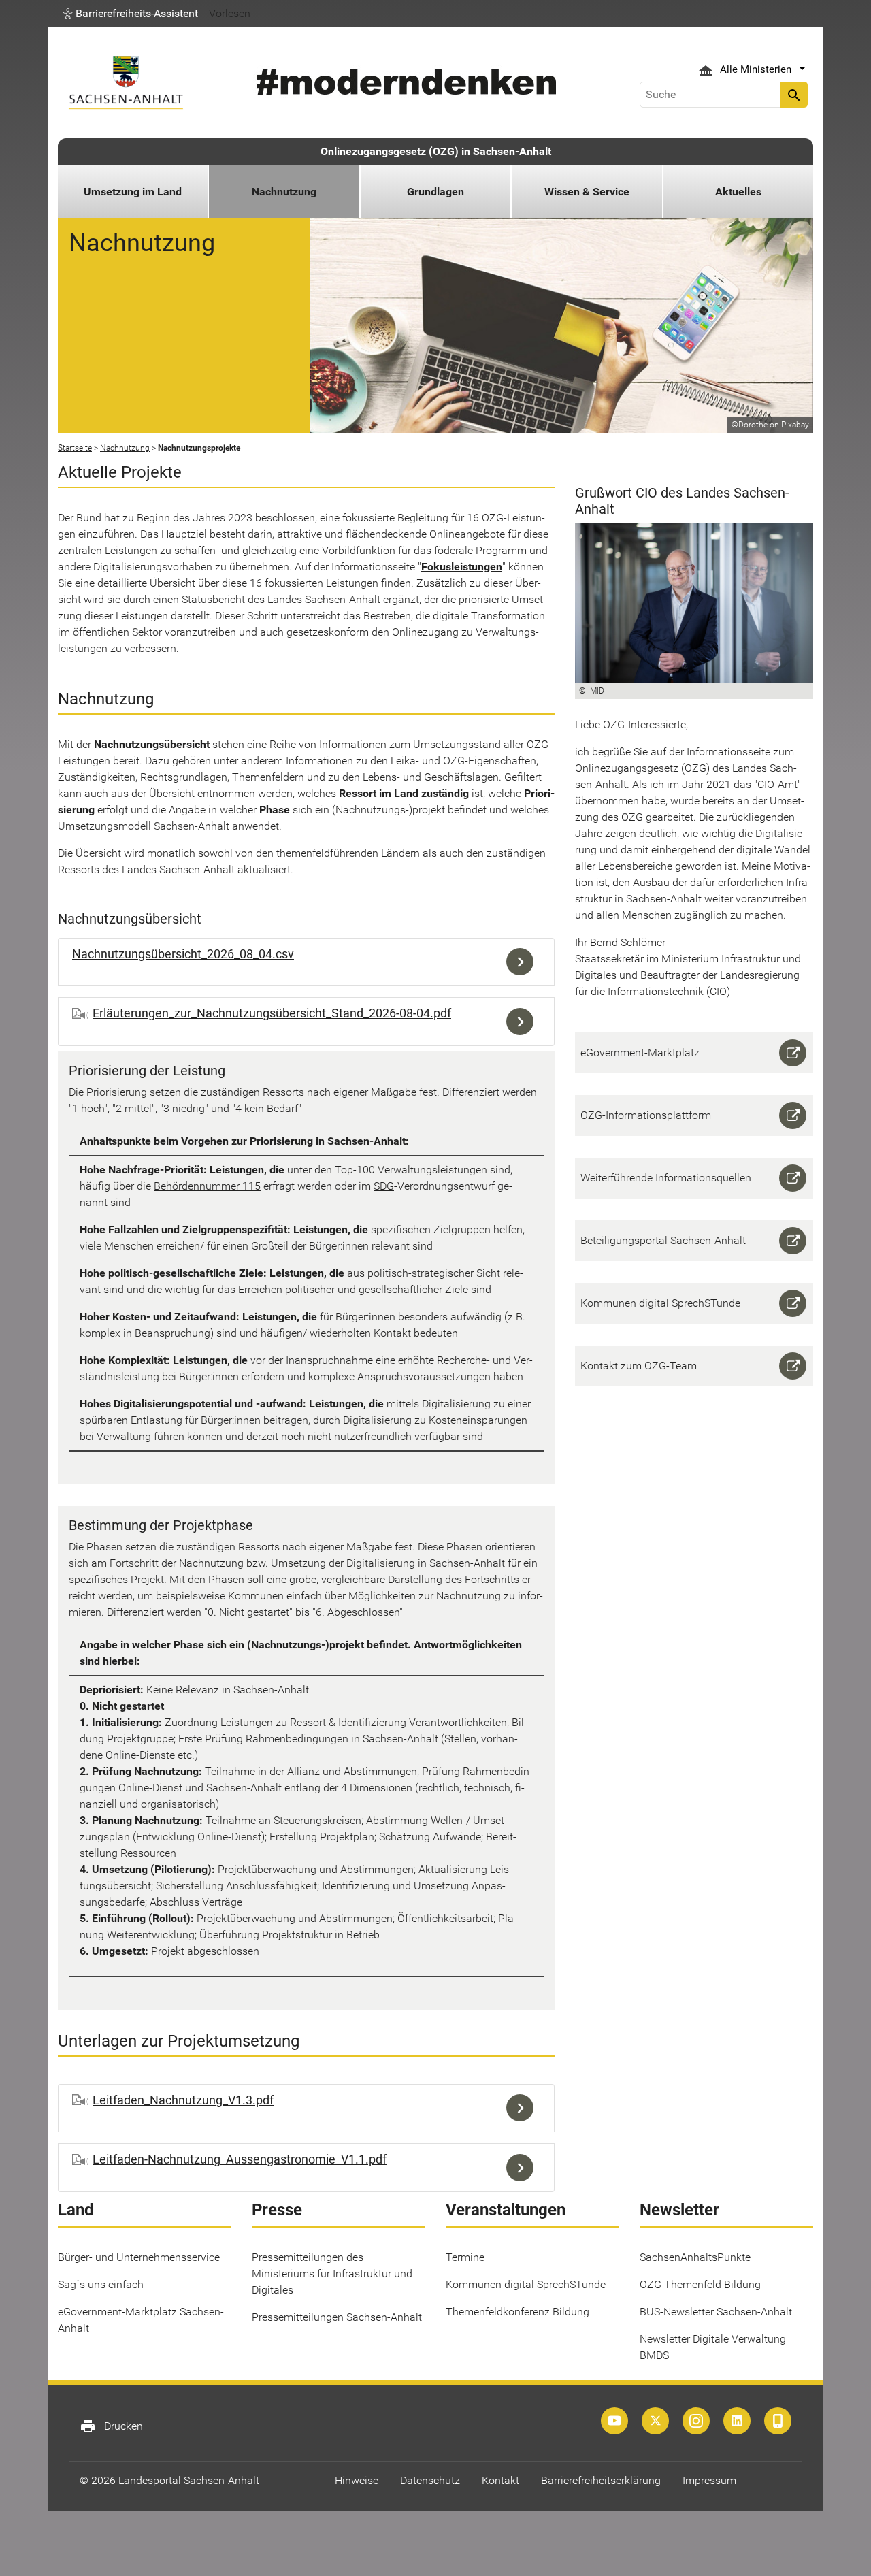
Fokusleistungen (462, 567)
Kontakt (500, 2480)
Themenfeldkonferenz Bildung (517, 2312)
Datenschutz (430, 2480)
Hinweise (357, 2480)
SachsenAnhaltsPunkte (695, 2257)
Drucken (111, 2426)
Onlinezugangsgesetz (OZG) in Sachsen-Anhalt (436, 151)
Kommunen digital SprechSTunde (526, 2284)
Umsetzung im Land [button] (133, 192)
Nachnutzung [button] (284, 192)
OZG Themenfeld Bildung (700, 2284)
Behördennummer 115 (207, 1186)
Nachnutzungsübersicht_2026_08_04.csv (183, 954)
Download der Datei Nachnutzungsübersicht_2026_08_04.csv (523, 962)
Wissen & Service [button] (587, 192)
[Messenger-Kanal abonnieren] (778, 2421)
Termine (465, 2257)
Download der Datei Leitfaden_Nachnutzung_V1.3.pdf (523, 2108)
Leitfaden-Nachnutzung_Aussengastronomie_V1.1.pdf (240, 2159)
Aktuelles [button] (738, 192)
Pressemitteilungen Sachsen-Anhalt (337, 2317)
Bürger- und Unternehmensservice (139, 2257)
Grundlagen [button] (435, 192)
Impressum (709, 2480)
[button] (131, 14)
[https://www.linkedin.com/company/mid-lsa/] (737, 2421)
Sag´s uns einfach (101, 2284)
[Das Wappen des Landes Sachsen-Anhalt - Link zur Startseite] (126, 83)
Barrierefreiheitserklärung (601, 2480)
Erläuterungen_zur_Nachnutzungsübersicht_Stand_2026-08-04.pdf (272, 1013)
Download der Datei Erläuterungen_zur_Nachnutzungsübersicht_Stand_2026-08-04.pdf (523, 1022)
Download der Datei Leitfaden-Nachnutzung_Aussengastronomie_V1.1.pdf (523, 2168)
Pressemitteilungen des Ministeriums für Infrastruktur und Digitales (332, 2273)
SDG (384, 1186)
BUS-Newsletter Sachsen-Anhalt (716, 2312)
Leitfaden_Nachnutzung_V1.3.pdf (183, 2100)
